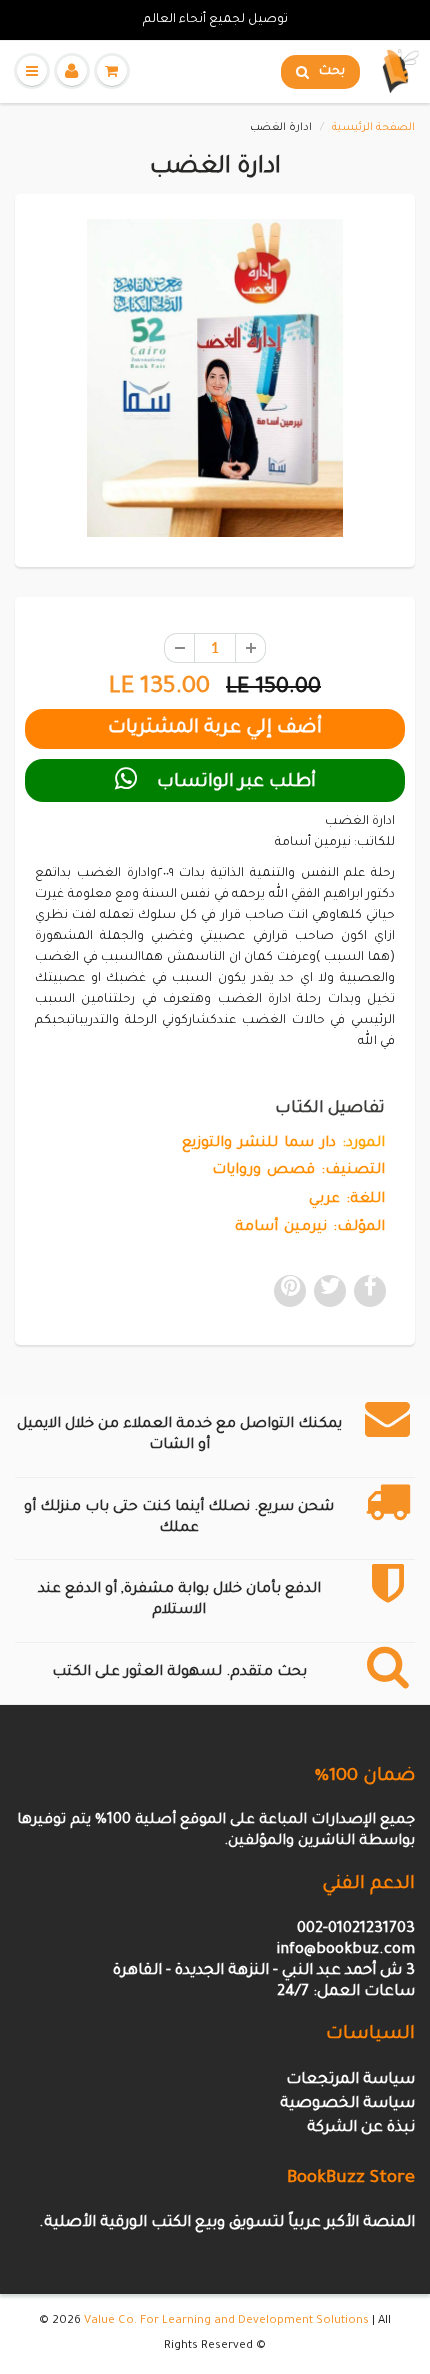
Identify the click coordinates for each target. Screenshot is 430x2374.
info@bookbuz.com (345, 1950)
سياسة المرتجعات (350, 2080)
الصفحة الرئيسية (373, 128)
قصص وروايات (263, 1171)
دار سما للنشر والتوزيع (259, 1144)
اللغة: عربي (347, 1200)
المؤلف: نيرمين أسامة (310, 1228)
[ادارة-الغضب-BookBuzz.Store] (215, 378)
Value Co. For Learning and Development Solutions (226, 2321)
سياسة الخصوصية (347, 2104)
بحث (332, 72)
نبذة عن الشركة (361, 2128)
